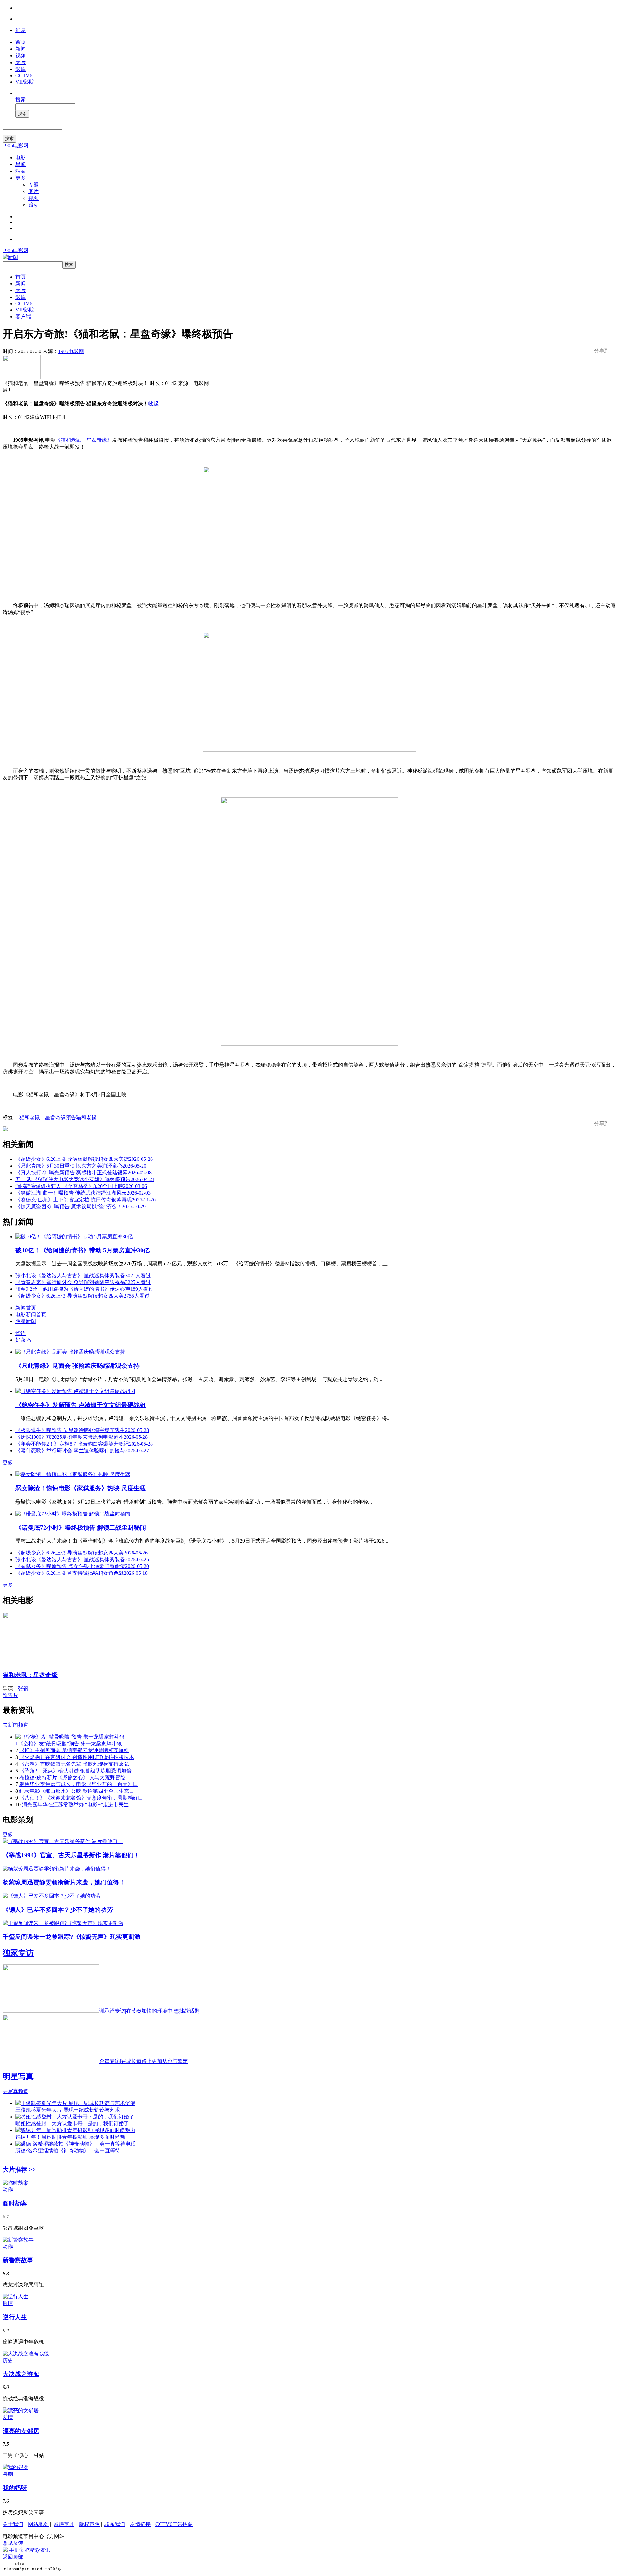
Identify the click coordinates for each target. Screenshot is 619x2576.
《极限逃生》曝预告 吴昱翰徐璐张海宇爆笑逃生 (82, 1430)
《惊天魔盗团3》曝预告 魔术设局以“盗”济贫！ (81, 1206)
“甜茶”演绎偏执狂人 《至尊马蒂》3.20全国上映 (81, 1186)
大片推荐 (19, 2170)
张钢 (23, 1688)
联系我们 (115, 2524)
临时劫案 (15, 2203)
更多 (21, 178)
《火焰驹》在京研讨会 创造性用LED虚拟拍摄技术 (77, 1757)
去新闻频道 (15, 1725)
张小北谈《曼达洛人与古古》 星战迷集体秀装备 (83, 1275)
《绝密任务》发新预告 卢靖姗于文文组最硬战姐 (81, 1405)
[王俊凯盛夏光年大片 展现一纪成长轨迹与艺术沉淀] (75, 2103)
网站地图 (38, 2524)
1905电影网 (15, 146)
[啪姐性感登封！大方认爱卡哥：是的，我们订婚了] (75, 2117)
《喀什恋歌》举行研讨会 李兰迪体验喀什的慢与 (82, 1451)
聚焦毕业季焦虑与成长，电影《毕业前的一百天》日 (79, 1784)
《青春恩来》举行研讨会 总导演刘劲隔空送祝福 (83, 1282)
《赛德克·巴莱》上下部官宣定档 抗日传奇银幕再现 (86, 1200)
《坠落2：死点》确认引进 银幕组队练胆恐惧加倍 (75, 1771)
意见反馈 (13, 2543)
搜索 (21, 99)
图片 (34, 191)
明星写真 (18, 2077)
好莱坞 (23, 1340)
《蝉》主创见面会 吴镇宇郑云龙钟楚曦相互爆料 (74, 1750)
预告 (71, 1117)
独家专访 (18, 1953)
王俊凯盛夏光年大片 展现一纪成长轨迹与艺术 (68, 2110)
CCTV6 (24, 76)
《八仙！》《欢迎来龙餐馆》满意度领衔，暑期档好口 (81, 1798)
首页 (21, 42)
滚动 (34, 205)
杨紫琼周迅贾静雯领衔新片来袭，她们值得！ (64, 1882)
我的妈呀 (15, 2488)
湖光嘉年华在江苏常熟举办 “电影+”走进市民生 (75, 1805)
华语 (21, 1333)
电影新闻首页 (31, 1314)
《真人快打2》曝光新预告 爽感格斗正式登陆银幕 (84, 1173)
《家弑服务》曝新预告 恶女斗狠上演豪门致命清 (82, 1566)
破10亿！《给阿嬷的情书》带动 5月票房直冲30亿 (83, 1250)
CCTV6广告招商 (174, 2524)
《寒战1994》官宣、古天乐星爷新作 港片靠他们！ (71, 1855)
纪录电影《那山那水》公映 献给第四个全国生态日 (77, 1791)
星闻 (21, 164)
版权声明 (89, 2524)
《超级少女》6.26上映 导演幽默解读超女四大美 (83, 1296)
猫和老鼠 (86, 1117)
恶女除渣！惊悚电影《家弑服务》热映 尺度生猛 (81, 1488)
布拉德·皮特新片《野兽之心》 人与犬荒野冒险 (72, 1777)
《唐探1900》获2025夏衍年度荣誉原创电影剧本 (82, 1437)
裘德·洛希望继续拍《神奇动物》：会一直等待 (68, 2151)
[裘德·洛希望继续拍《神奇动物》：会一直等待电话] (76, 2144)
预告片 (10, 1695)
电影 (21, 158)
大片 (21, 62)
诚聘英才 (64, 2524)
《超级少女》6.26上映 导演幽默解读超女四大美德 (84, 1159)
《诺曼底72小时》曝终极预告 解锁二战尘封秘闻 (81, 1528)
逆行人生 (15, 2317)
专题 (34, 185)
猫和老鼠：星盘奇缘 (43, 1117)
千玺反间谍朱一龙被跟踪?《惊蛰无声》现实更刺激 (72, 1937)
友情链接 (140, 2524)
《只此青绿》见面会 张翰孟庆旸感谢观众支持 (78, 1366)
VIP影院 (25, 82)
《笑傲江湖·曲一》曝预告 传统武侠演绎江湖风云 (83, 1193)
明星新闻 (26, 1321)
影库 (21, 69)
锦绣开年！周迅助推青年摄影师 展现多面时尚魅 (70, 2137)
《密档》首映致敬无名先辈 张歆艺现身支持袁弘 (74, 1764)
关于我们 (13, 2524)
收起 (153, 404)
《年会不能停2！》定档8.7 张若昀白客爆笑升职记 (84, 1444)
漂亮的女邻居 (21, 2431)
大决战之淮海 (21, 2374)
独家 (21, 171)
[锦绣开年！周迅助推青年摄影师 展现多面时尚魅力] (75, 2130)
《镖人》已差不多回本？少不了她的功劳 (58, 1910)
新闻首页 (26, 1308)
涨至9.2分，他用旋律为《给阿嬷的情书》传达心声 (84, 1289)
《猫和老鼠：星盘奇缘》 (84, 440)
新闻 (21, 49)
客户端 (23, 316)
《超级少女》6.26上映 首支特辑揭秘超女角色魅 (82, 1573)
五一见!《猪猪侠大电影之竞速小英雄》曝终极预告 (85, 1179)
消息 (21, 30)
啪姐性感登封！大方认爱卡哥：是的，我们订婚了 (72, 2123)
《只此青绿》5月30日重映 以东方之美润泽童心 (81, 1166)
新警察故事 (18, 2260)
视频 (21, 56)
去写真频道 (15, 2091)
